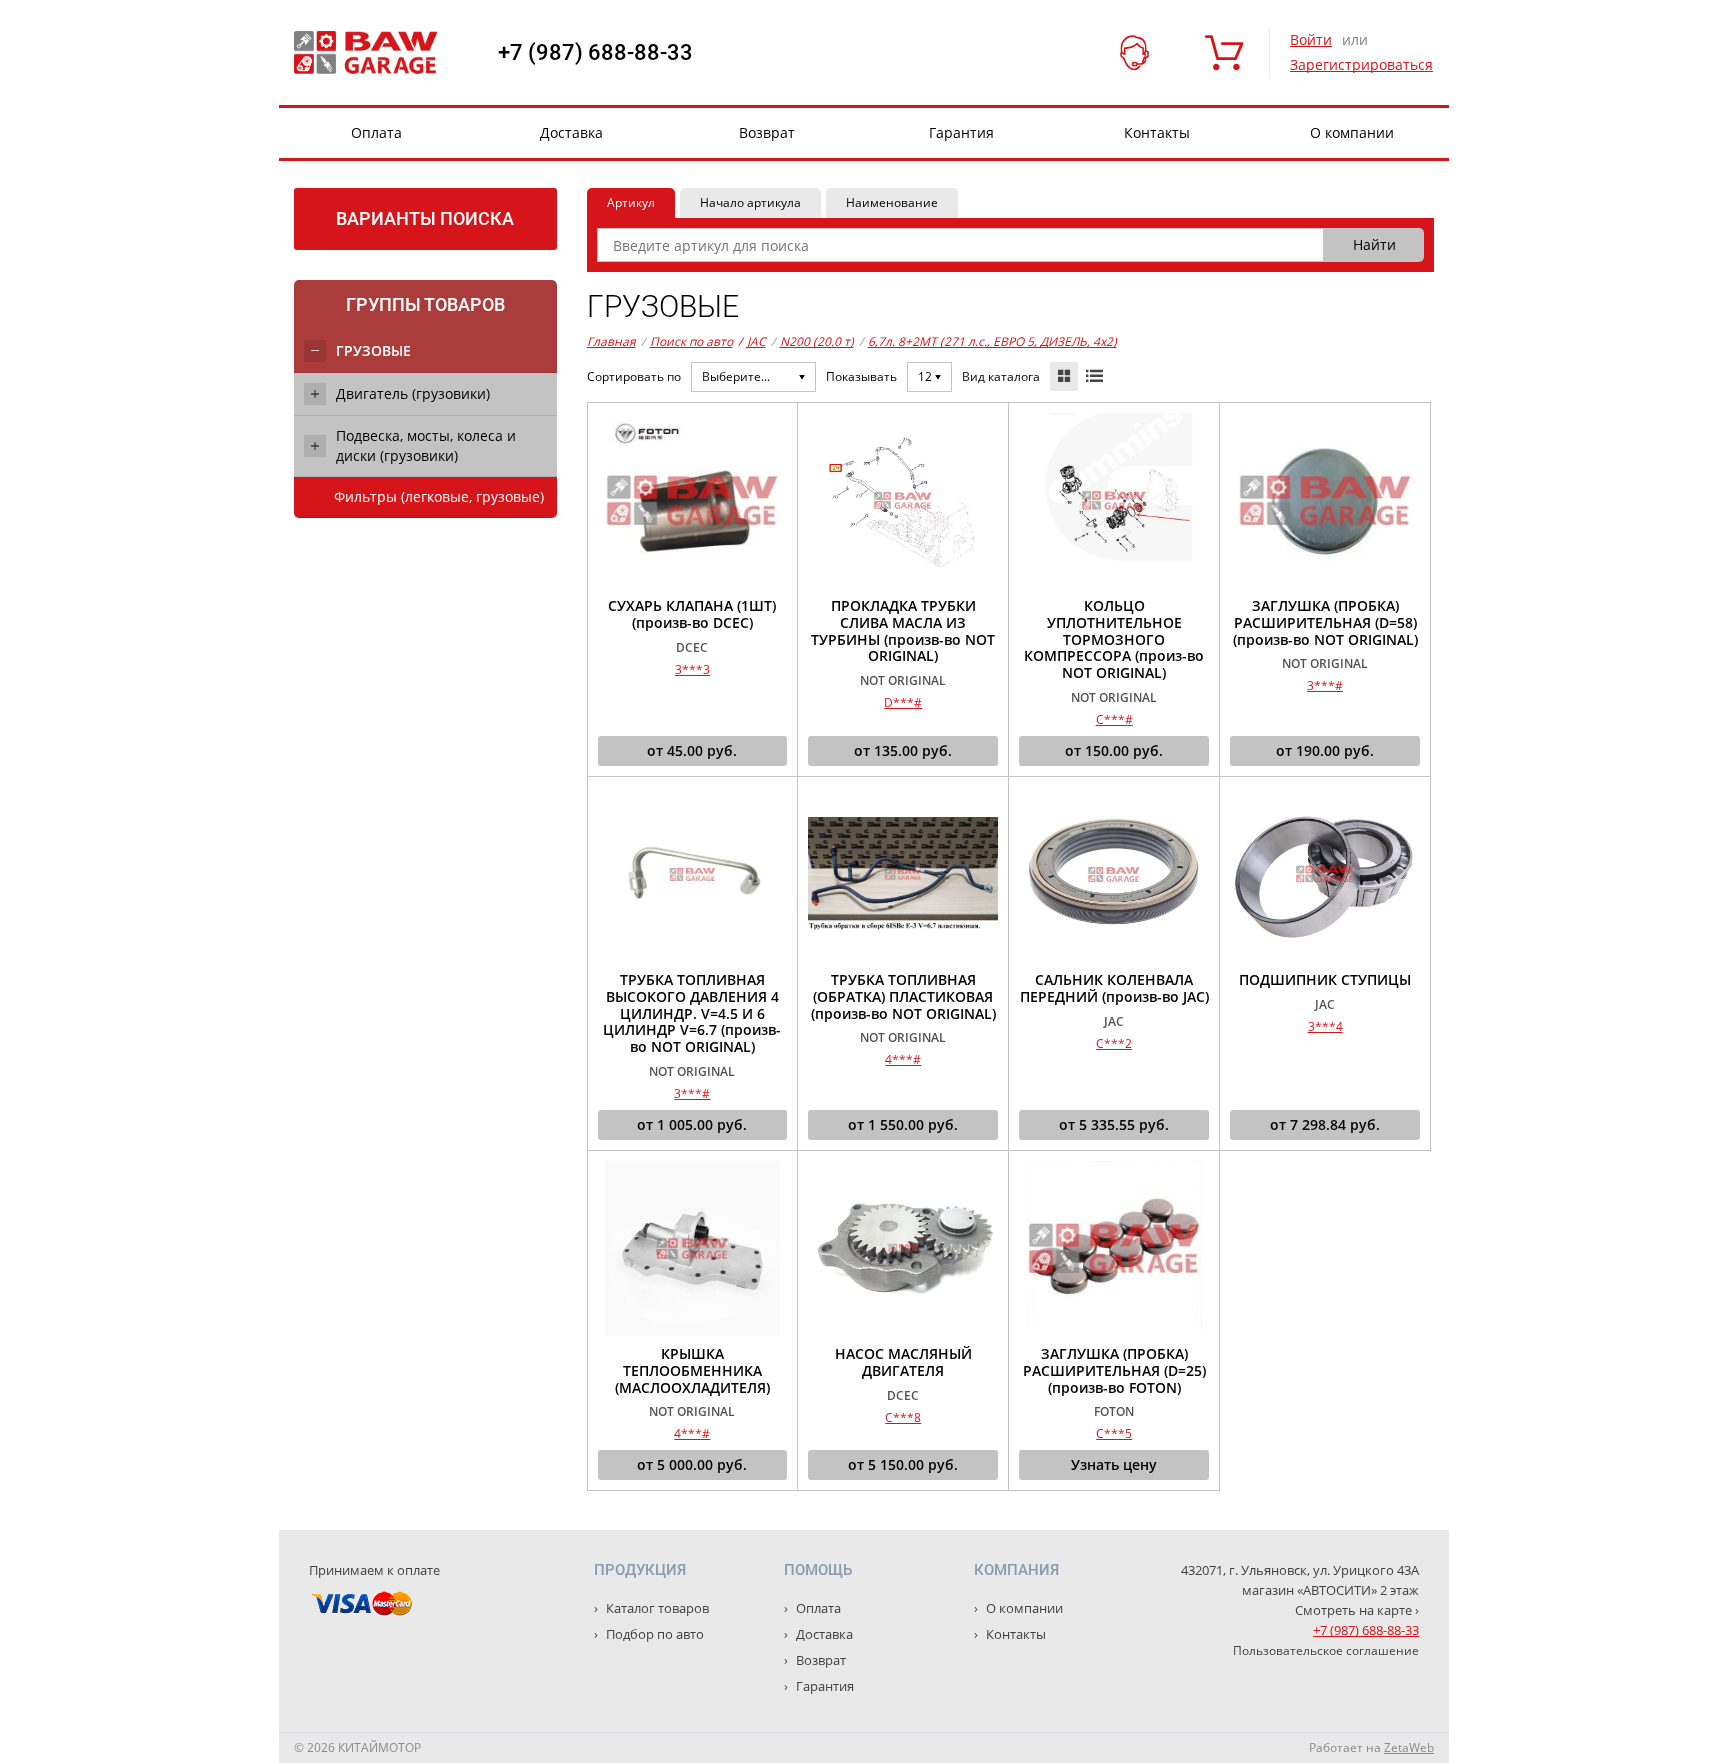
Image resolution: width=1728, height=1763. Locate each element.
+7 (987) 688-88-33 (595, 53)
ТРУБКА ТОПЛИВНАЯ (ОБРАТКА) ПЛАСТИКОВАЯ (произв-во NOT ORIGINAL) (903, 997)
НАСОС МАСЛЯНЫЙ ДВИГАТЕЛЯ (903, 1363)
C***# (1114, 719)
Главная (611, 341)
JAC (752, 341)
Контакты (1157, 132)
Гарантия (961, 132)
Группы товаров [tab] (425, 304)
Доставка (571, 132)
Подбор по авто (653, 1634)
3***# (1325, 685)
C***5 (1114, 1433)
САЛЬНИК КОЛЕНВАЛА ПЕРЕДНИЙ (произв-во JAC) (1114, 989)
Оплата (376, 132)
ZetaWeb (1409, 1747)
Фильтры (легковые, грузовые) (439, 496)
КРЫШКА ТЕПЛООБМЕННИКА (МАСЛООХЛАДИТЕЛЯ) (692, 1371)
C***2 (1114, 1043)
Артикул (631, 202)
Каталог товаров (656, 1608)
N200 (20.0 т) (817, 341)
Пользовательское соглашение (1326, 1650)
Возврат (767, 132)
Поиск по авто (691, 341)
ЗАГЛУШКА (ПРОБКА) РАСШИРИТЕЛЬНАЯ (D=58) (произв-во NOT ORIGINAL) (1325, 623)
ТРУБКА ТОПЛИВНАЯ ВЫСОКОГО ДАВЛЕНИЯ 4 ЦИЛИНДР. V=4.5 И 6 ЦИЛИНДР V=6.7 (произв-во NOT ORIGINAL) (692, 1014)
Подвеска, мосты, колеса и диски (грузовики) (426, 445)
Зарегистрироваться (1361, 64)
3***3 (692, 669)
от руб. (692, 750)
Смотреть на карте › (1357, 1610)
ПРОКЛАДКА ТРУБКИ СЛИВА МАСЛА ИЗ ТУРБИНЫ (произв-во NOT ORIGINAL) (903, 631)
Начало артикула (750, 202)
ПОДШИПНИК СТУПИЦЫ (1325, 980)
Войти (1311, 39)
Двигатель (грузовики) (413, 393)
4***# (903, 1059)
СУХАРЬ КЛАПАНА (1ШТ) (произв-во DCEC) (692, 615)
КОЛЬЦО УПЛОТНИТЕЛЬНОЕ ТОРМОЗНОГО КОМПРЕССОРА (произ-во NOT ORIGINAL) (1114, 640)
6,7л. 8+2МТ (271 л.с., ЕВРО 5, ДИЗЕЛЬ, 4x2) (992, 341)
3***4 (1325, 1026)
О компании (1352, 132)
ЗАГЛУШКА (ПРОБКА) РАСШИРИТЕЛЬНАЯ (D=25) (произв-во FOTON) (1114, 1371)
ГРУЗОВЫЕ (373, 350)
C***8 (903, 1417)
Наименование (892, 202)
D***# (903, 702)
